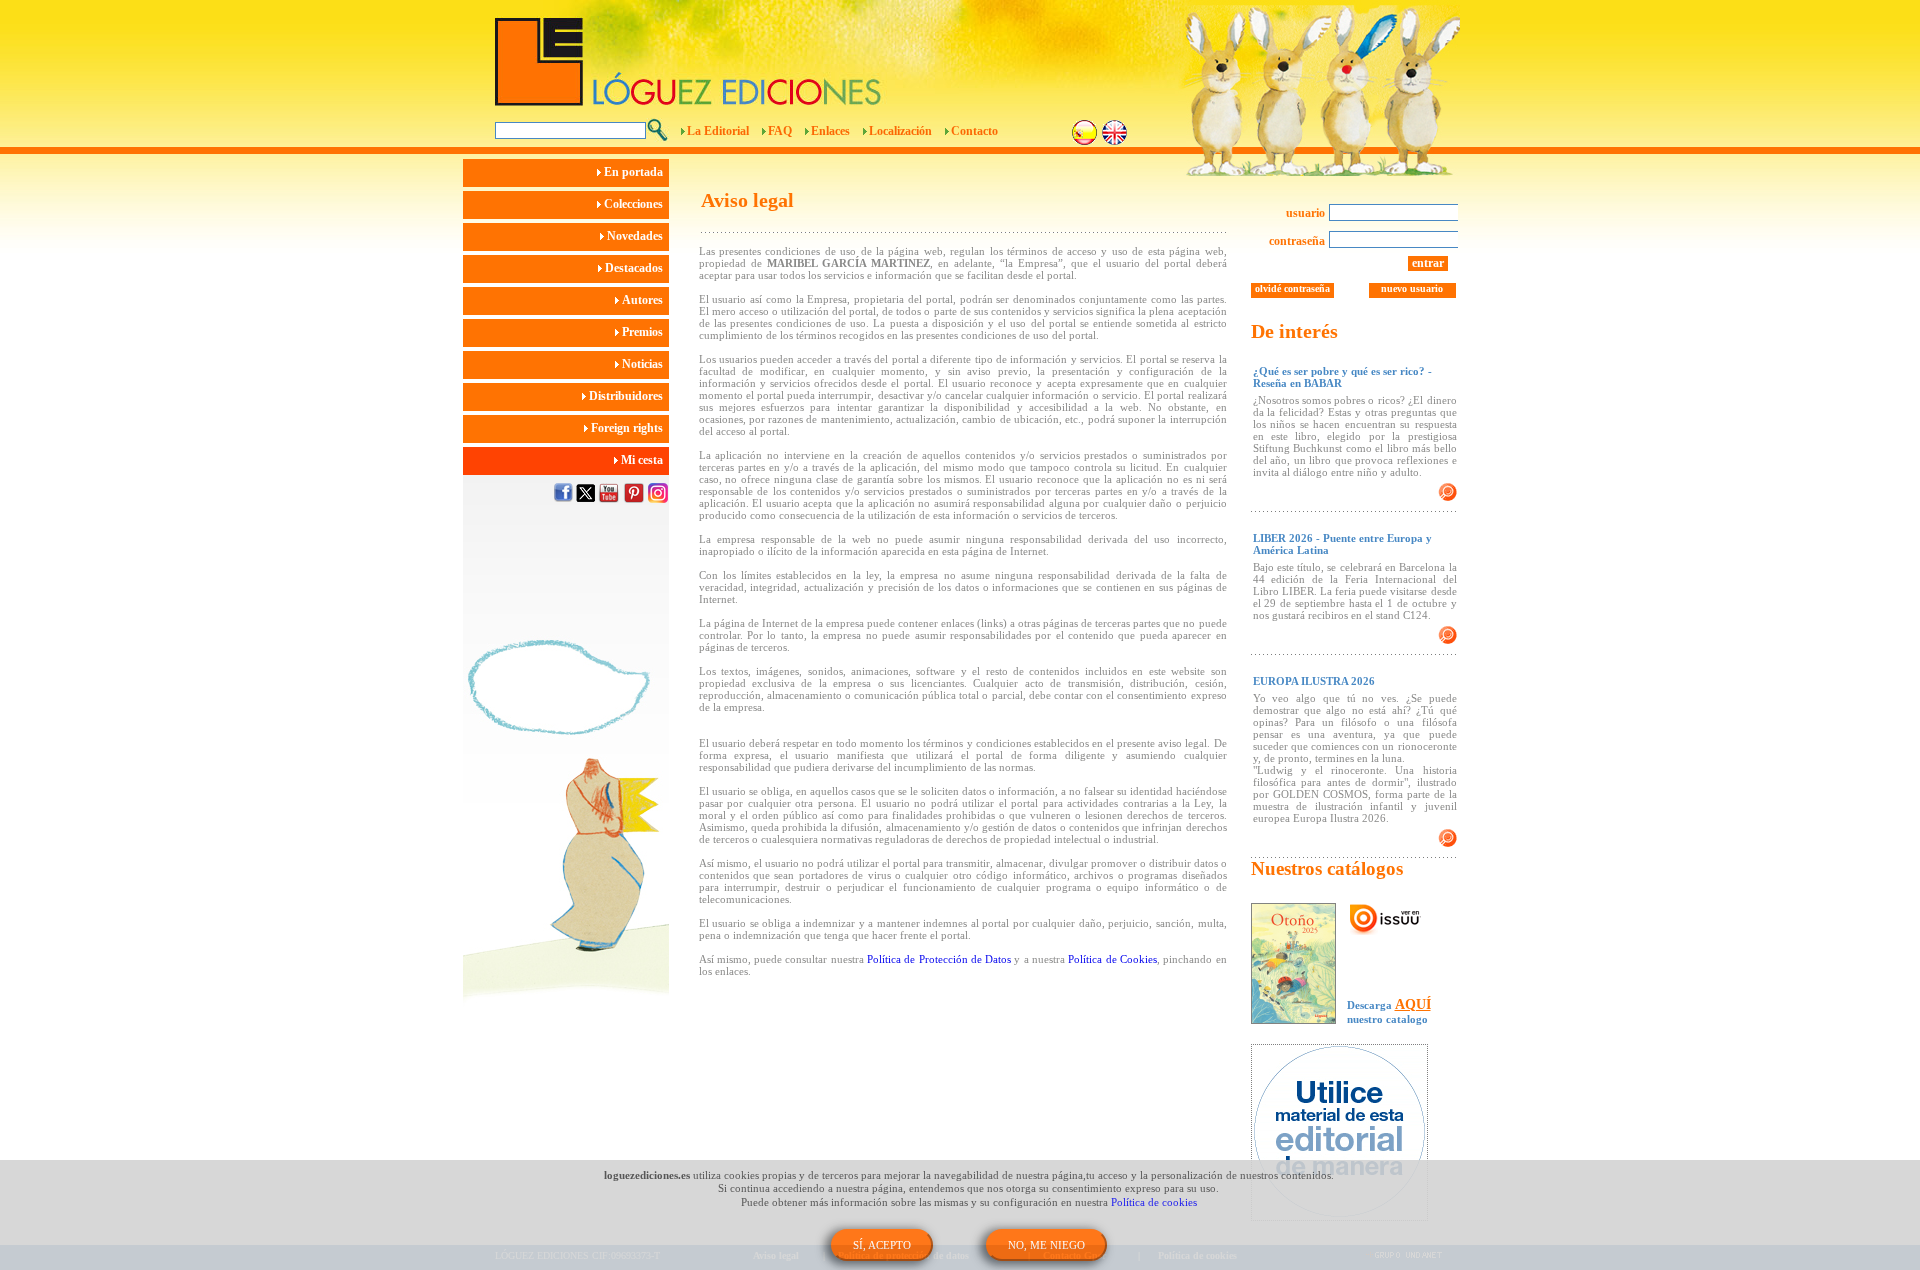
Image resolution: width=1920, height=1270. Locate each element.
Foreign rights (628, 428)
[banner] (1349, 1134)
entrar (1428, 263)
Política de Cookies (1112, 959)
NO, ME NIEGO (1046, 1245)
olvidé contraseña (1292, 288)
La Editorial (718, 131)
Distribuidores (627, 396)
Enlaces (830, 131)
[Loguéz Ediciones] (849, 53)
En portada (635, 172)
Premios (644, 332)
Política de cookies (1154, 1202)
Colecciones (635, 204)
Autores (644, 300)
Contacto (974, 131)
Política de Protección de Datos (939, 959)
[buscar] (657, 130)
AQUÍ (1413, 1004)
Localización (900, 131)
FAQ (780, 131)
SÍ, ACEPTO (882, 1245)
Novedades (636, 236)
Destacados (635, 268)
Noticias (644, 364)
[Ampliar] (1447, 492)
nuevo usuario (1412, 288)
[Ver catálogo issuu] (1385, 920)
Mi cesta (643, 460)
